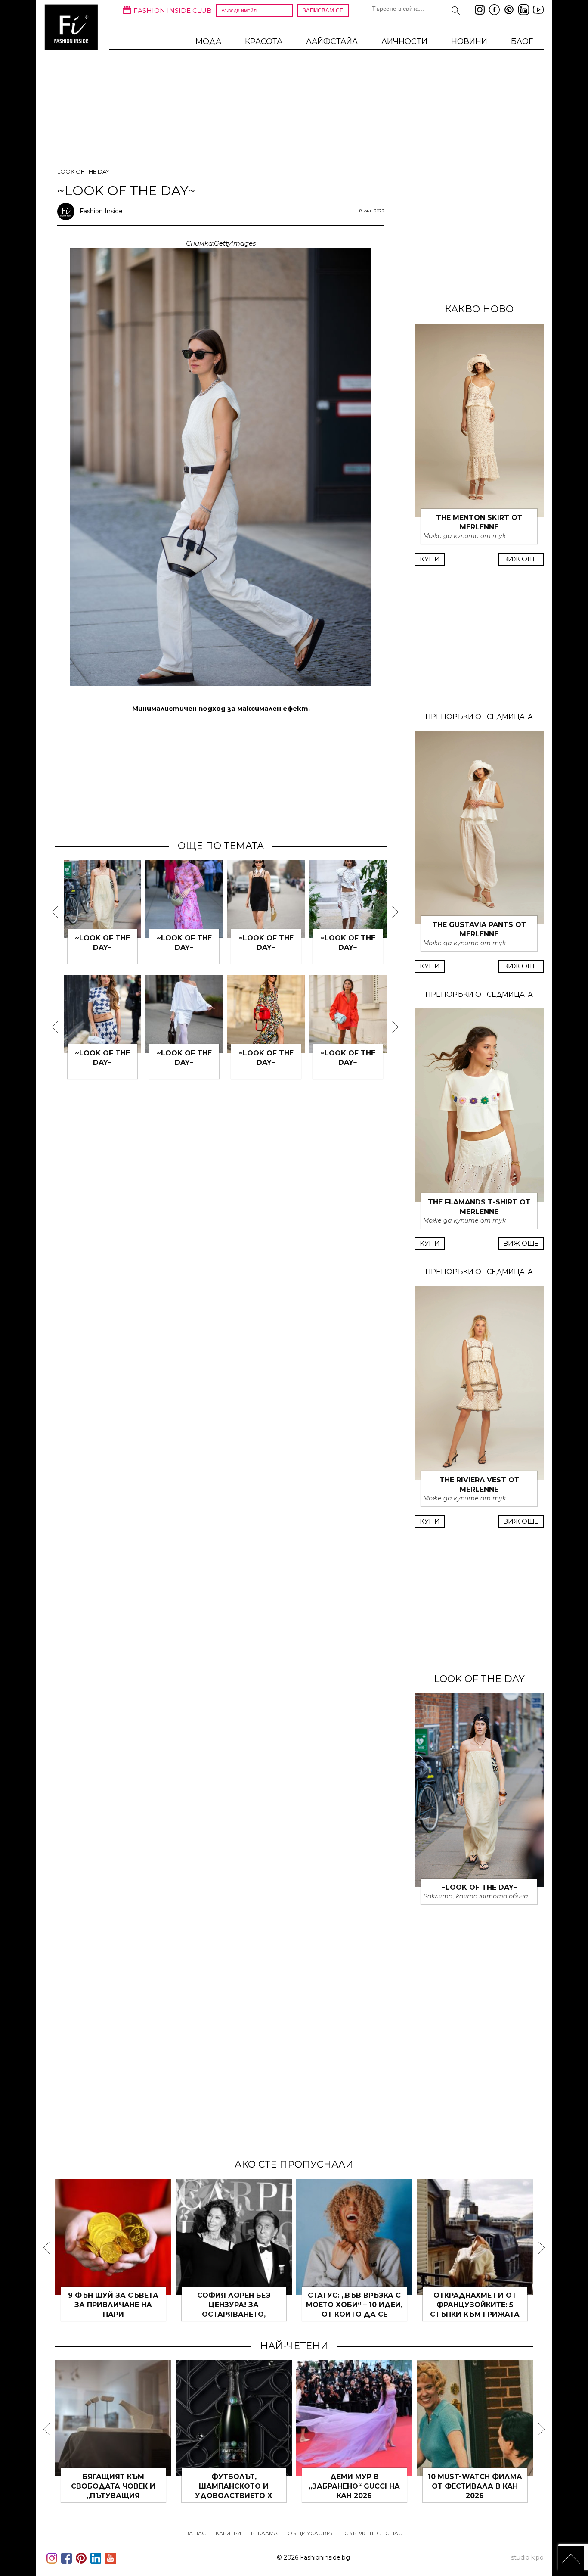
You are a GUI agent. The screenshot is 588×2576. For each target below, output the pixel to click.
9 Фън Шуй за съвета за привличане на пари (113, 2305)
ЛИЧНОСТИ (404, 41)
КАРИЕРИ (228, 2533)
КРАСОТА (264, 41)
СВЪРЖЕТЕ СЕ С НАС (373, 2533)
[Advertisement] (221, 776)
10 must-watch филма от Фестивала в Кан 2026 (475, 2486)
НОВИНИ (469, 41)
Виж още (521, 559)
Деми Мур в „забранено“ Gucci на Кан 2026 (354, 2486)
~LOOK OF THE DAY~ (479, 1887)
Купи (430, 559)
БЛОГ (522, 41)
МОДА (208, 41)
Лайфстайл (332, 41)
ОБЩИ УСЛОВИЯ (311, 2533)
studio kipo (527, 2557)
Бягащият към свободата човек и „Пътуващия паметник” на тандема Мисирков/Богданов (113, 2496)
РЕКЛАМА (264, 2533)
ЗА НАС (196, 2533)
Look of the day (84, 171)
